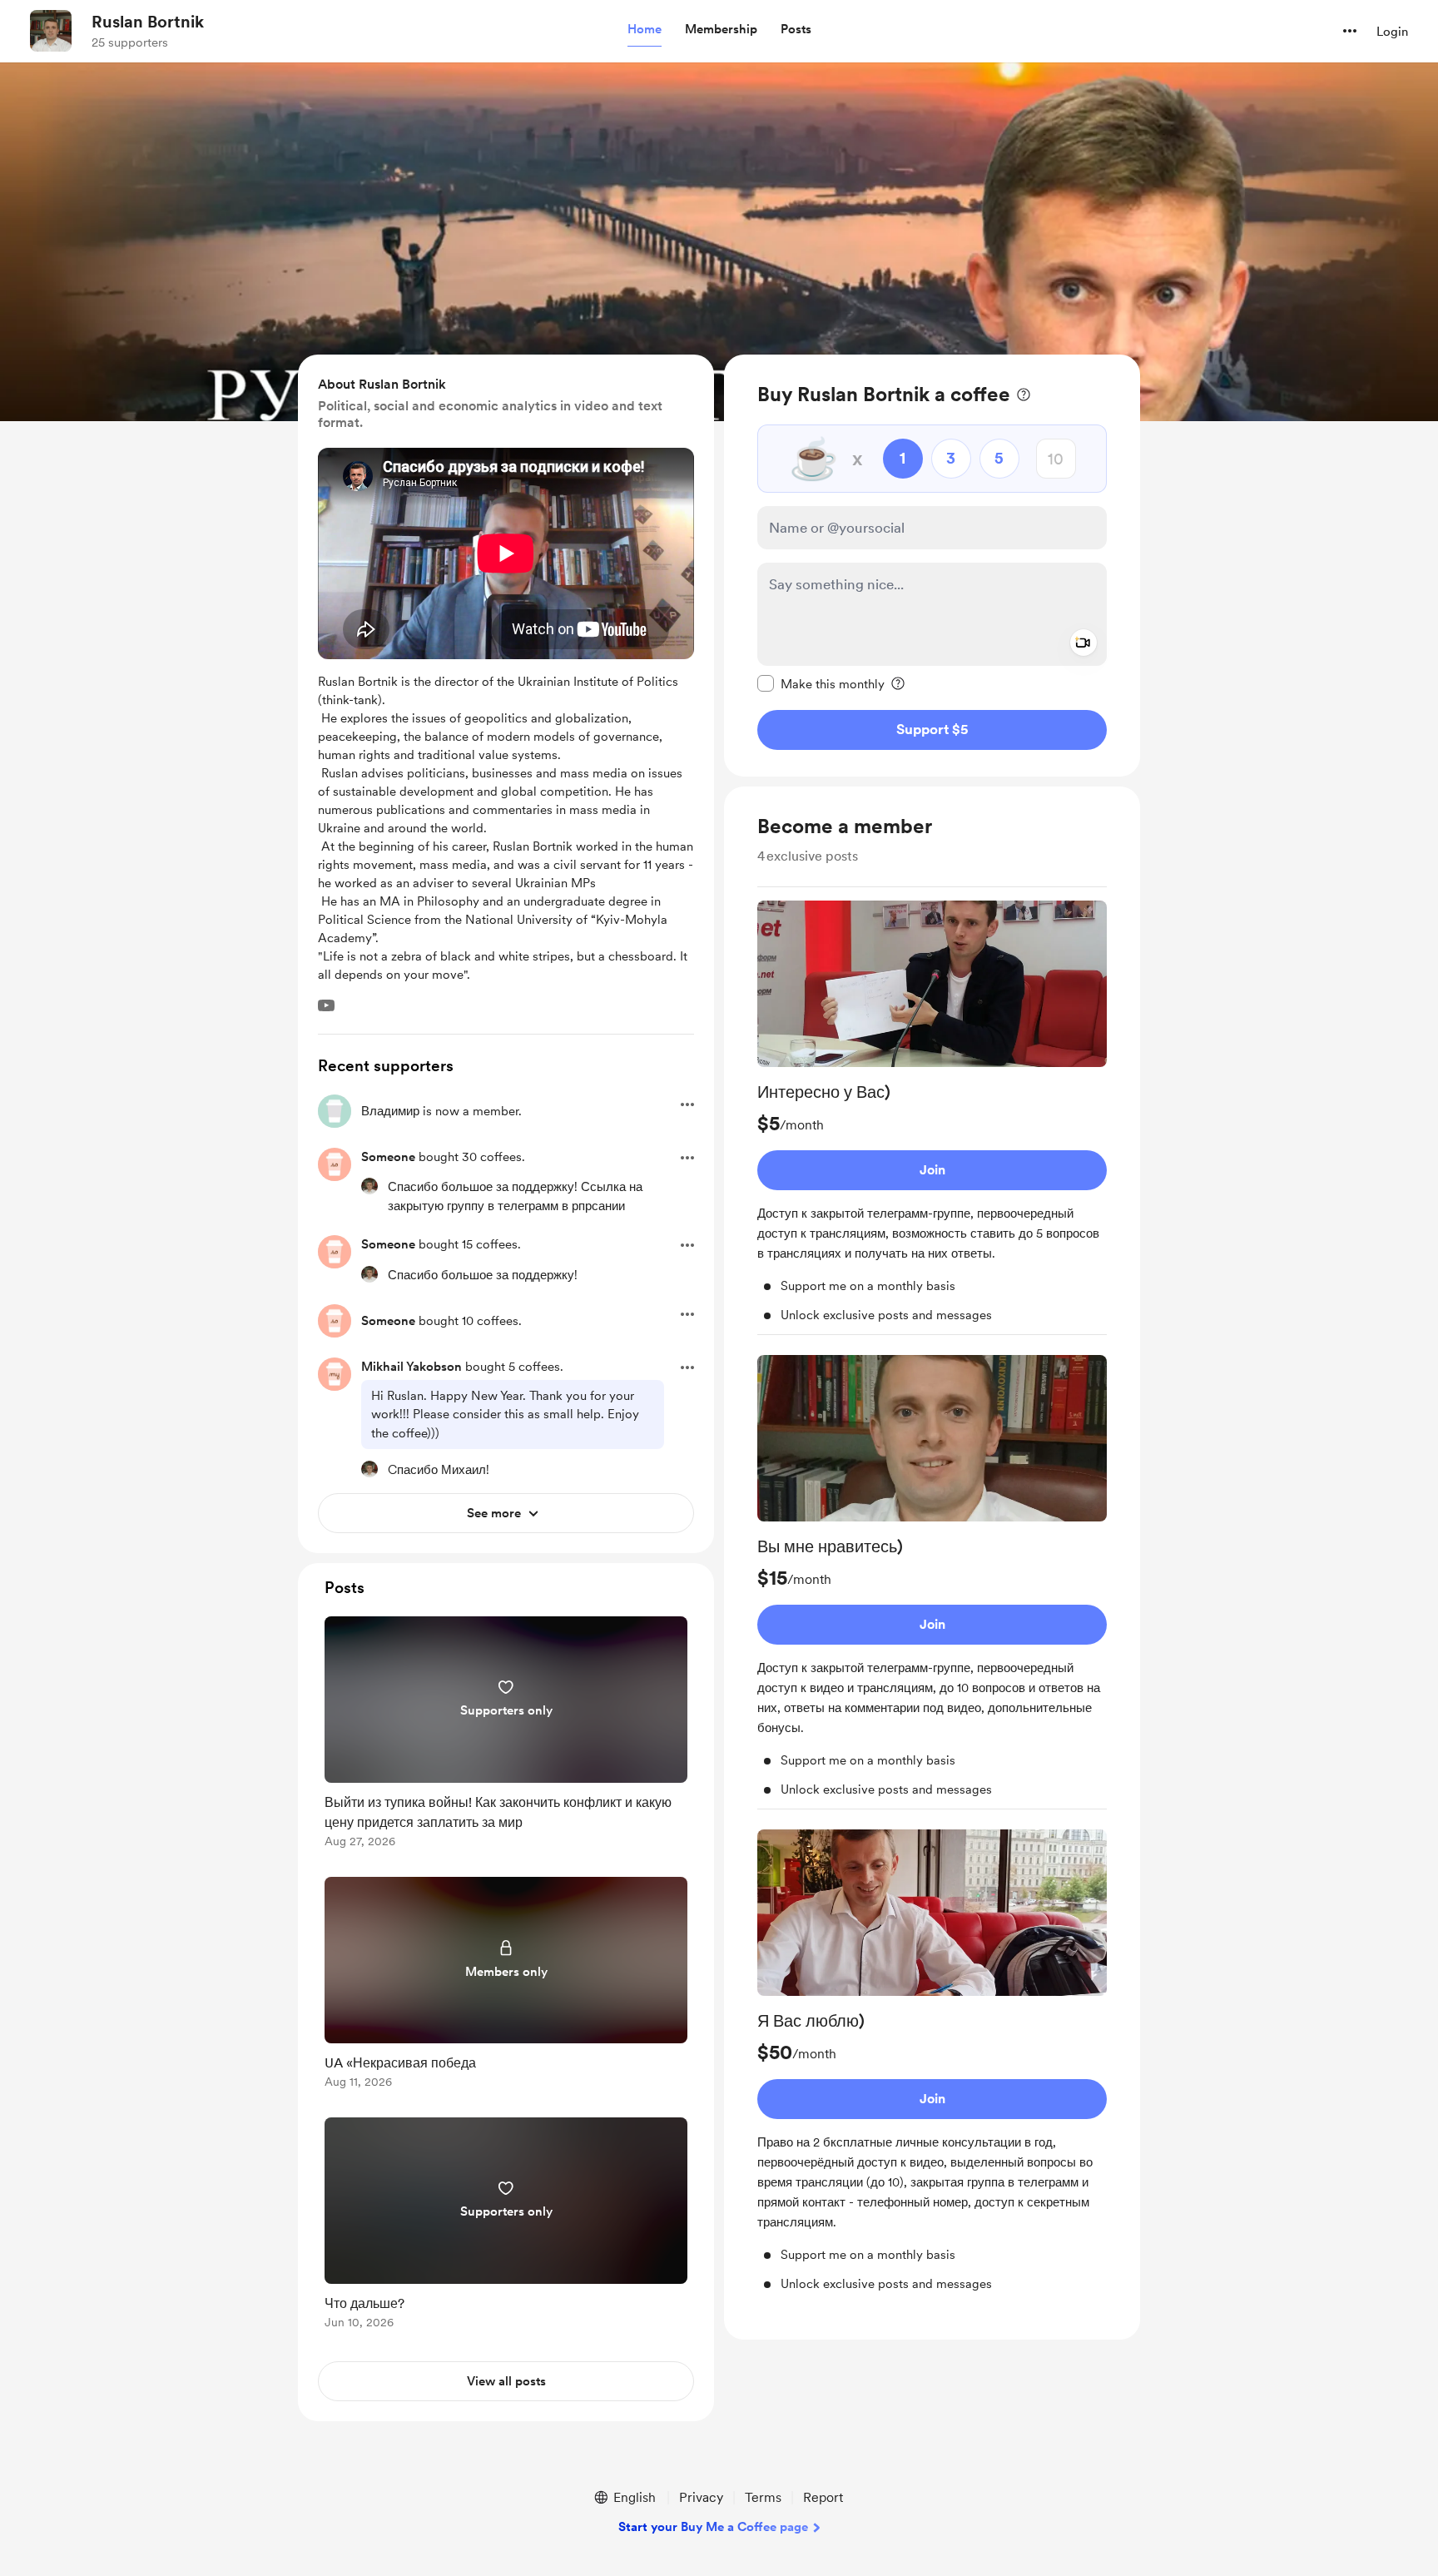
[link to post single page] (506, 1735)
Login (1392, 32)
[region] (932, 566)
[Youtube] (326, 1005)
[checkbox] (821, 683)
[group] (932, 1118)
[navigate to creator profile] (51, 31)
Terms (763, 2497)
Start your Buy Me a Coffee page (713, 2527)
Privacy (701, 2497)
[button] (645, 30)
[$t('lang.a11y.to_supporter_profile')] (369, 1186)
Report (823, 2497)
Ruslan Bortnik (148, 22)
